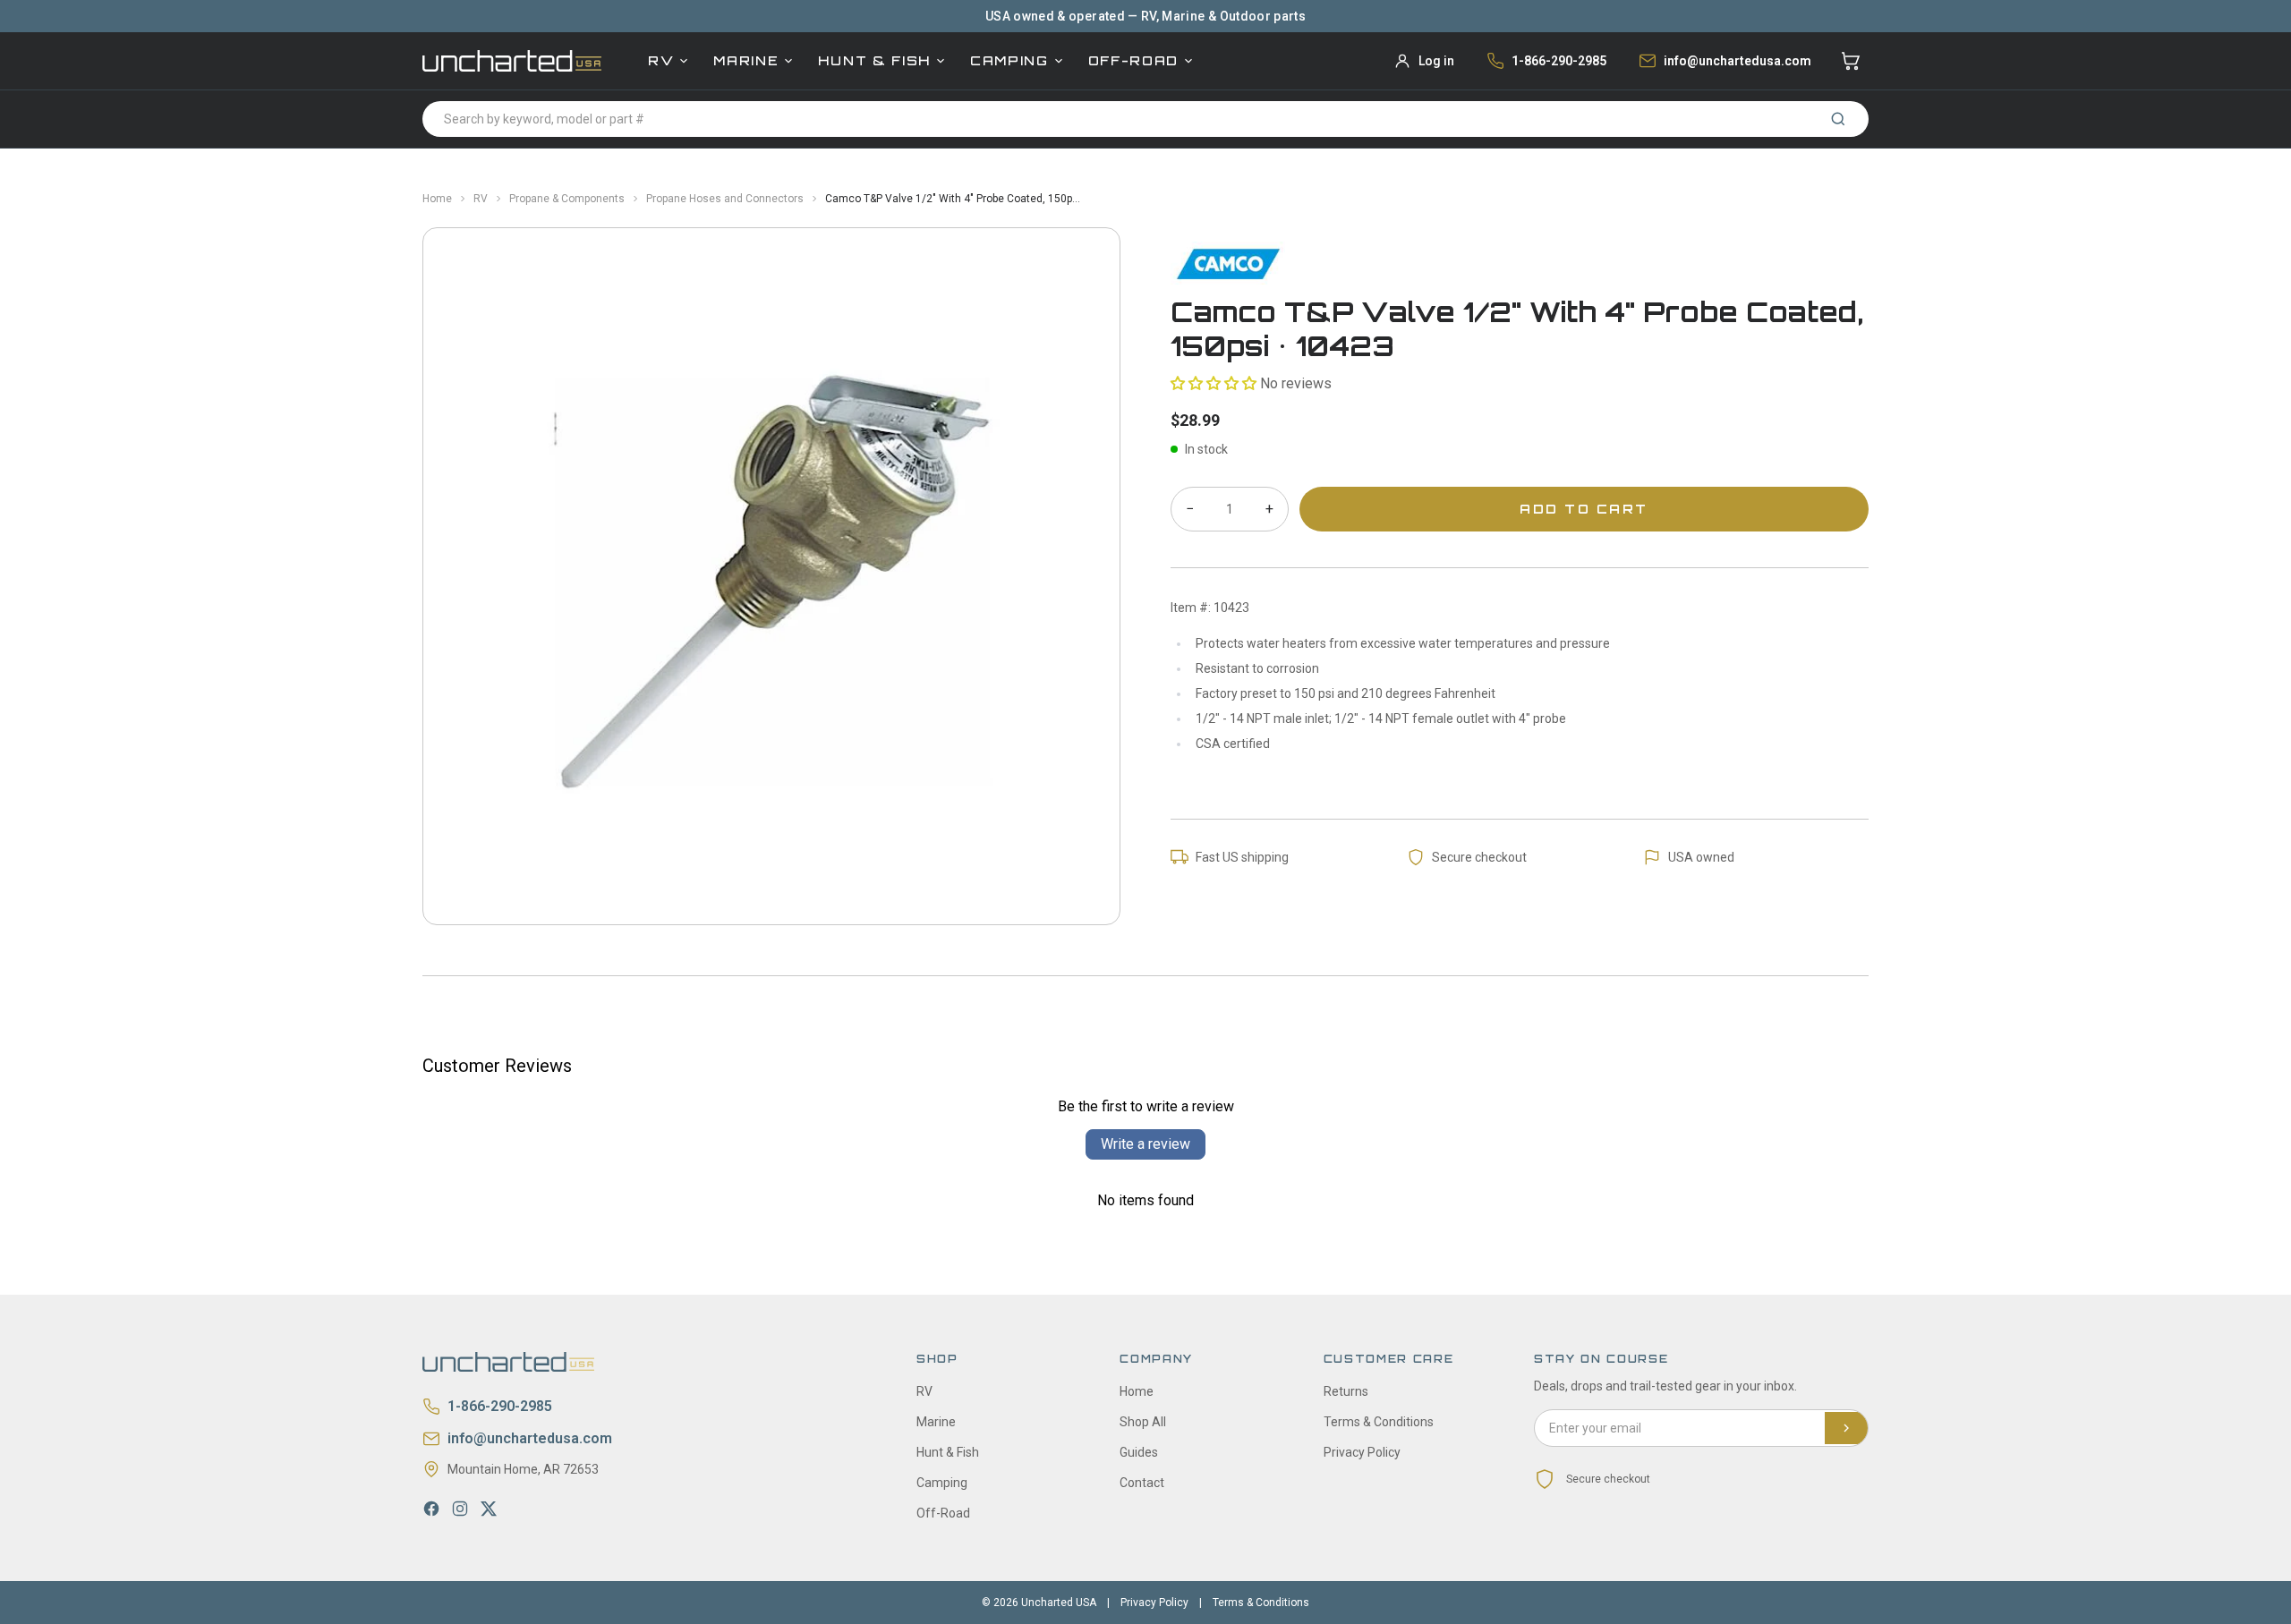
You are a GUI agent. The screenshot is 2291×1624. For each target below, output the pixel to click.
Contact (1142, 1483)
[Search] (1838, 119)
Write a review (1145, 1144)
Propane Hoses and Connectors (725, 199)
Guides (1139, 1452)
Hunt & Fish (874, 60)
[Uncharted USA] (512, 60)
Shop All (1143, 1422)
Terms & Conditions (1379, 1422)
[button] (1214, 383)
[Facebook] (431, 1509)
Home (437, 199)
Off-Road (1133, 60)
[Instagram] (460, 1509)
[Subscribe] (1846, 1428)
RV (661, 60)
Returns (1346, 1391)
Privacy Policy (1362, 1452)
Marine (746, 60)
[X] (489, 1509)
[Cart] (1851, 61)
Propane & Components (567, 199)
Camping (1009, 60)
